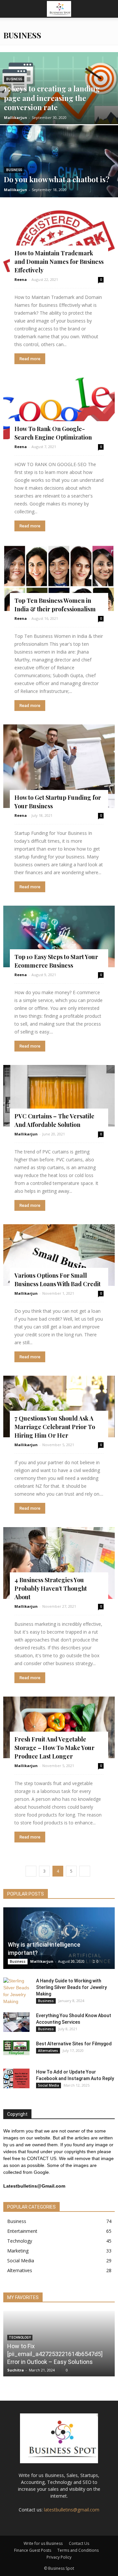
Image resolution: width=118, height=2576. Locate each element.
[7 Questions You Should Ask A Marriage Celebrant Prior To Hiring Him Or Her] (59, 1406)
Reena (21, 279)
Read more (30, 359)
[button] (109, 9)
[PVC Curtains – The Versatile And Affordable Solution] (59, 1096)
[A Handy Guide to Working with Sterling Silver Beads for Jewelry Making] (16, 1991)
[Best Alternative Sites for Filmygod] (16, 2048)
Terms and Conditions (78, 2550)
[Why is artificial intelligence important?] (59, 1938)
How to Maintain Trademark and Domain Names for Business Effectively (59, 262)
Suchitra (16, 2370)
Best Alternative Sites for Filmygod (74, 2044)
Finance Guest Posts (33, 2550)
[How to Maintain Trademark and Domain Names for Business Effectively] (59, 241)
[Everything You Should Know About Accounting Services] (16, 2022)
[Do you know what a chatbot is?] (59, 176)
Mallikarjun (16, 118)
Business (14, 79)
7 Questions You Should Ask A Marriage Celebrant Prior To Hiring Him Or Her (55, 1427)
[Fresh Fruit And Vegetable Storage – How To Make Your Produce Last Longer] (59, 1727)
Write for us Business (43, 2543)
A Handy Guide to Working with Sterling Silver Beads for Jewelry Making (71, 1987)
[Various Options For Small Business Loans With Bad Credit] (59, 1255)
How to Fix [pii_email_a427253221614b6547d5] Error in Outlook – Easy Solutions (55, 2354)
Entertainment (22, 2231)
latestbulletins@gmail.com (72, 2510)
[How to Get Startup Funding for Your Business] (59, 766)
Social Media (49, 2085)
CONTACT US (42, 2158)
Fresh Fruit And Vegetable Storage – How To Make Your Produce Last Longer (54, 1748)
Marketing (18, 2251)
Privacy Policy (59, 2557)
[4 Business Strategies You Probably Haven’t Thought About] (59, 1563)
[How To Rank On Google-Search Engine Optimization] (59, 408)
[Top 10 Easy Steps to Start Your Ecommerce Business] (59, 936)
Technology (20, 2241)
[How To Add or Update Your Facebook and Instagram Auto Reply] (16, 2078)
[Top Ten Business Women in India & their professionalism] (59, 578)
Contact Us (79, 2543)
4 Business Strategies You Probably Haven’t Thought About (51, 1588)
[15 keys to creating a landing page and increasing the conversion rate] (59, 103)
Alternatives (48, 2051)
